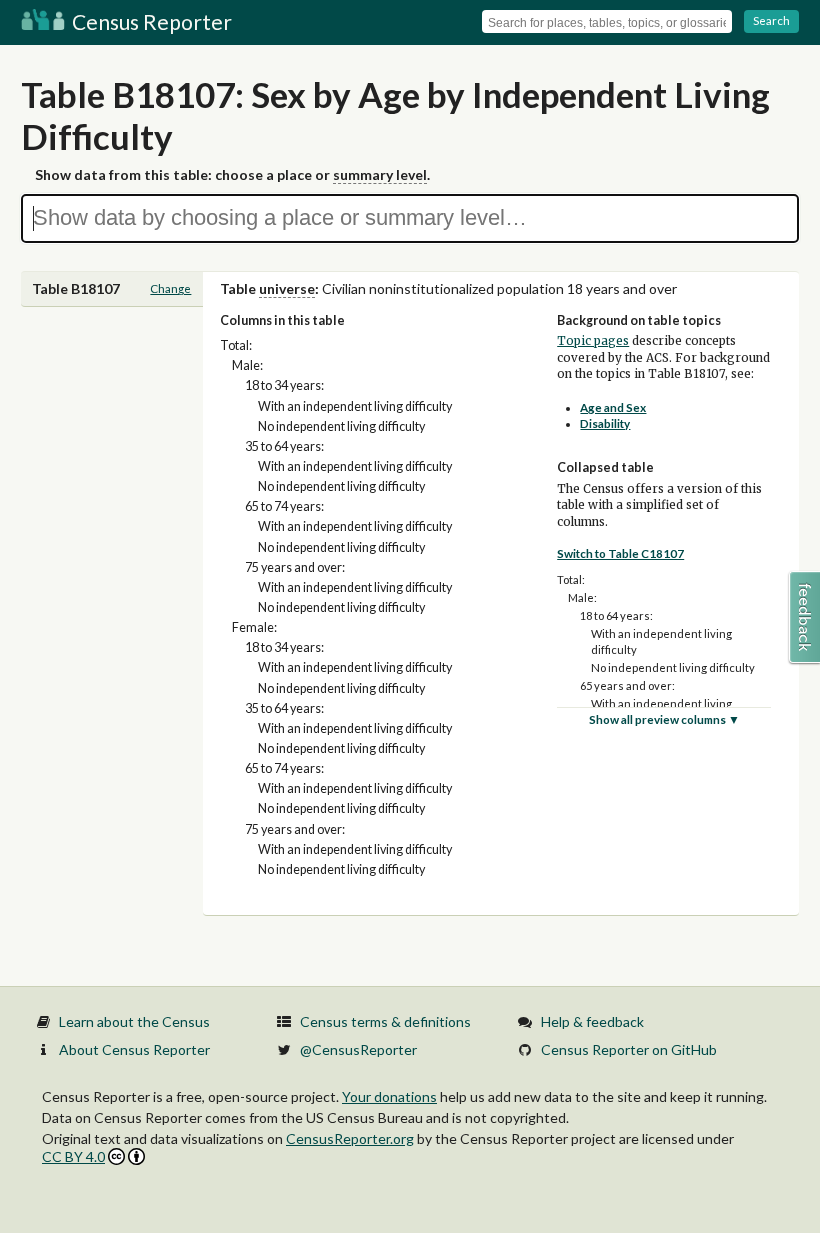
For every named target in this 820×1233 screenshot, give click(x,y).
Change (170, 288)
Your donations (389, 1096)
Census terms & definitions (385, 1021)
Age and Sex (613, 407)
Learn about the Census (134, 1021)
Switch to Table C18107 (620, 553)
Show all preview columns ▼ (664, 719)
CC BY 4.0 (73, 1156)
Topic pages (593, 341)
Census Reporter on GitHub (629, 1049)
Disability (605, 423)
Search (771, 20)
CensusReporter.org (350, 1138)
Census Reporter (150, 21)
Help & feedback (592, 1021)
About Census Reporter (134, 1049)
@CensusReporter (358, 1049)
